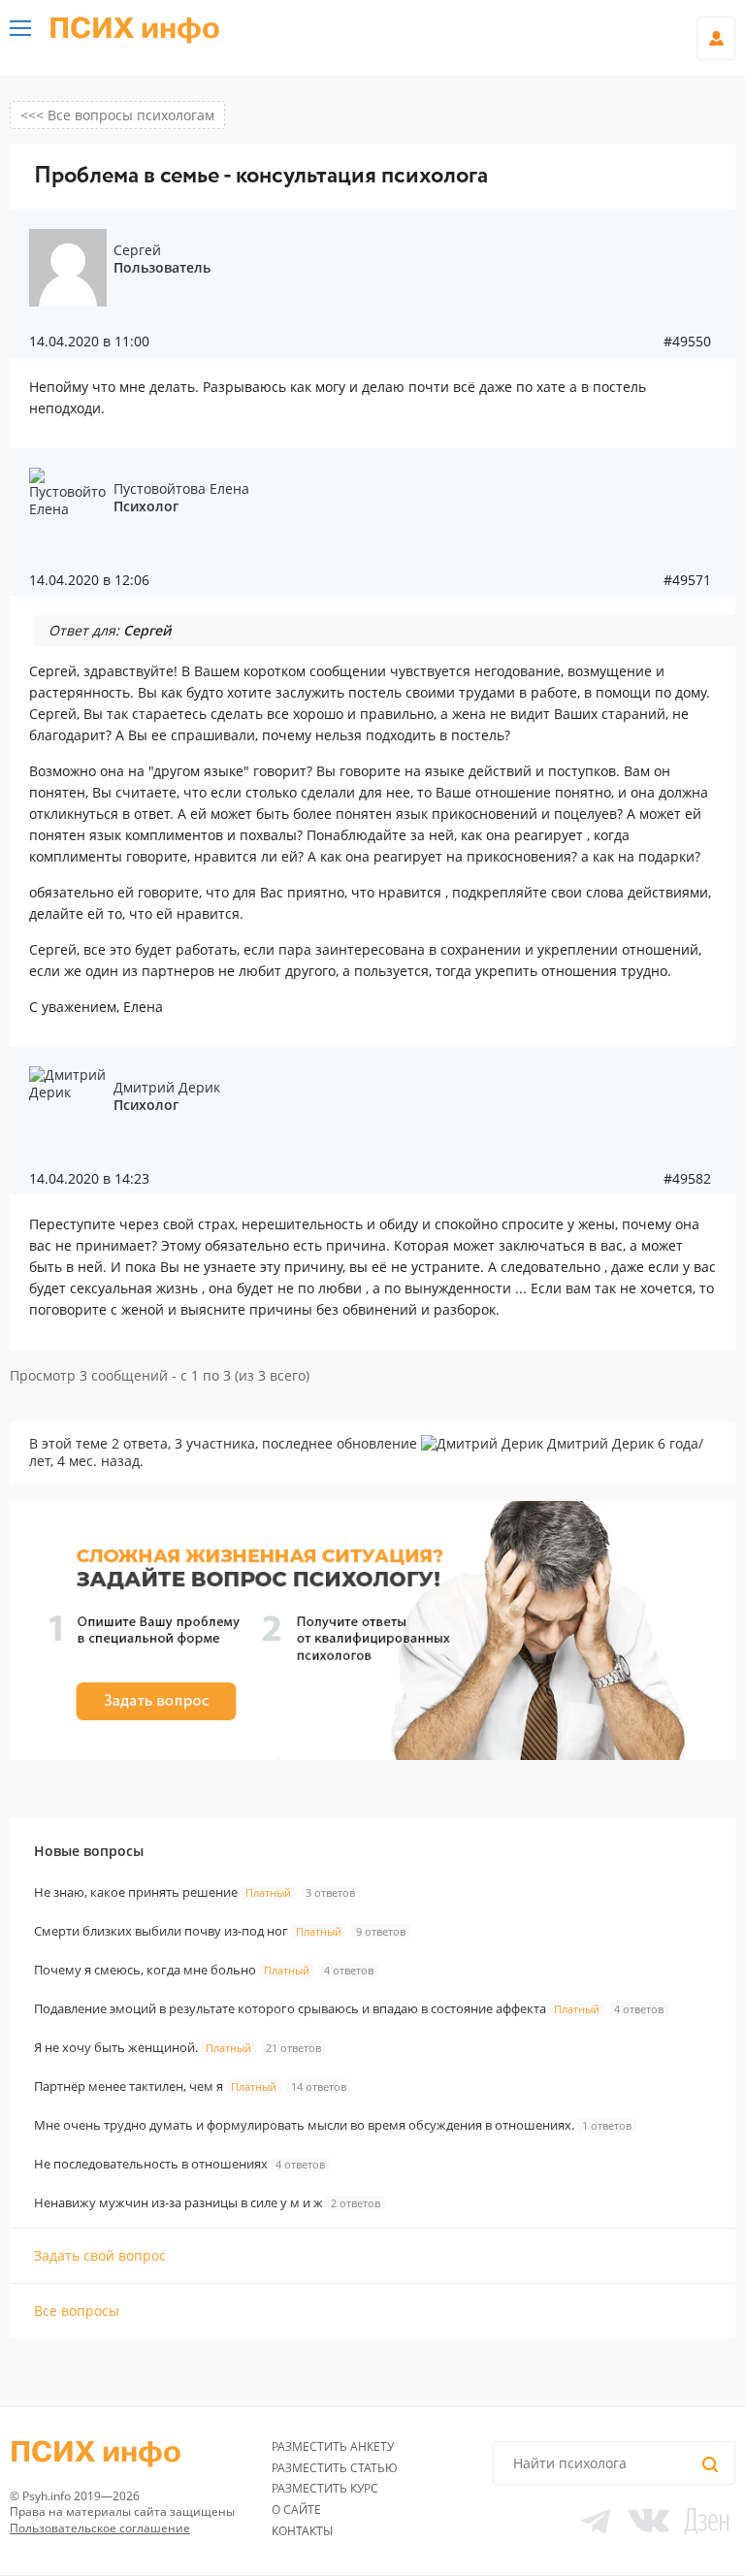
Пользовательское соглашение (100, 2528)
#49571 (687, 580)
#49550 (687, 342)
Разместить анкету (333, 2446)
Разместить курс (325, 2488)
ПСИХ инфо (134, 29)
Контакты (302, 2531)
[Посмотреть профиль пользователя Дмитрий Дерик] (482, 1443)
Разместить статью (335, 2468)
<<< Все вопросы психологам (117, 115)
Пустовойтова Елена (181, 489)
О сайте (296, 2510)
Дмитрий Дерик (167, 1087)
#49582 (687, 1179)
